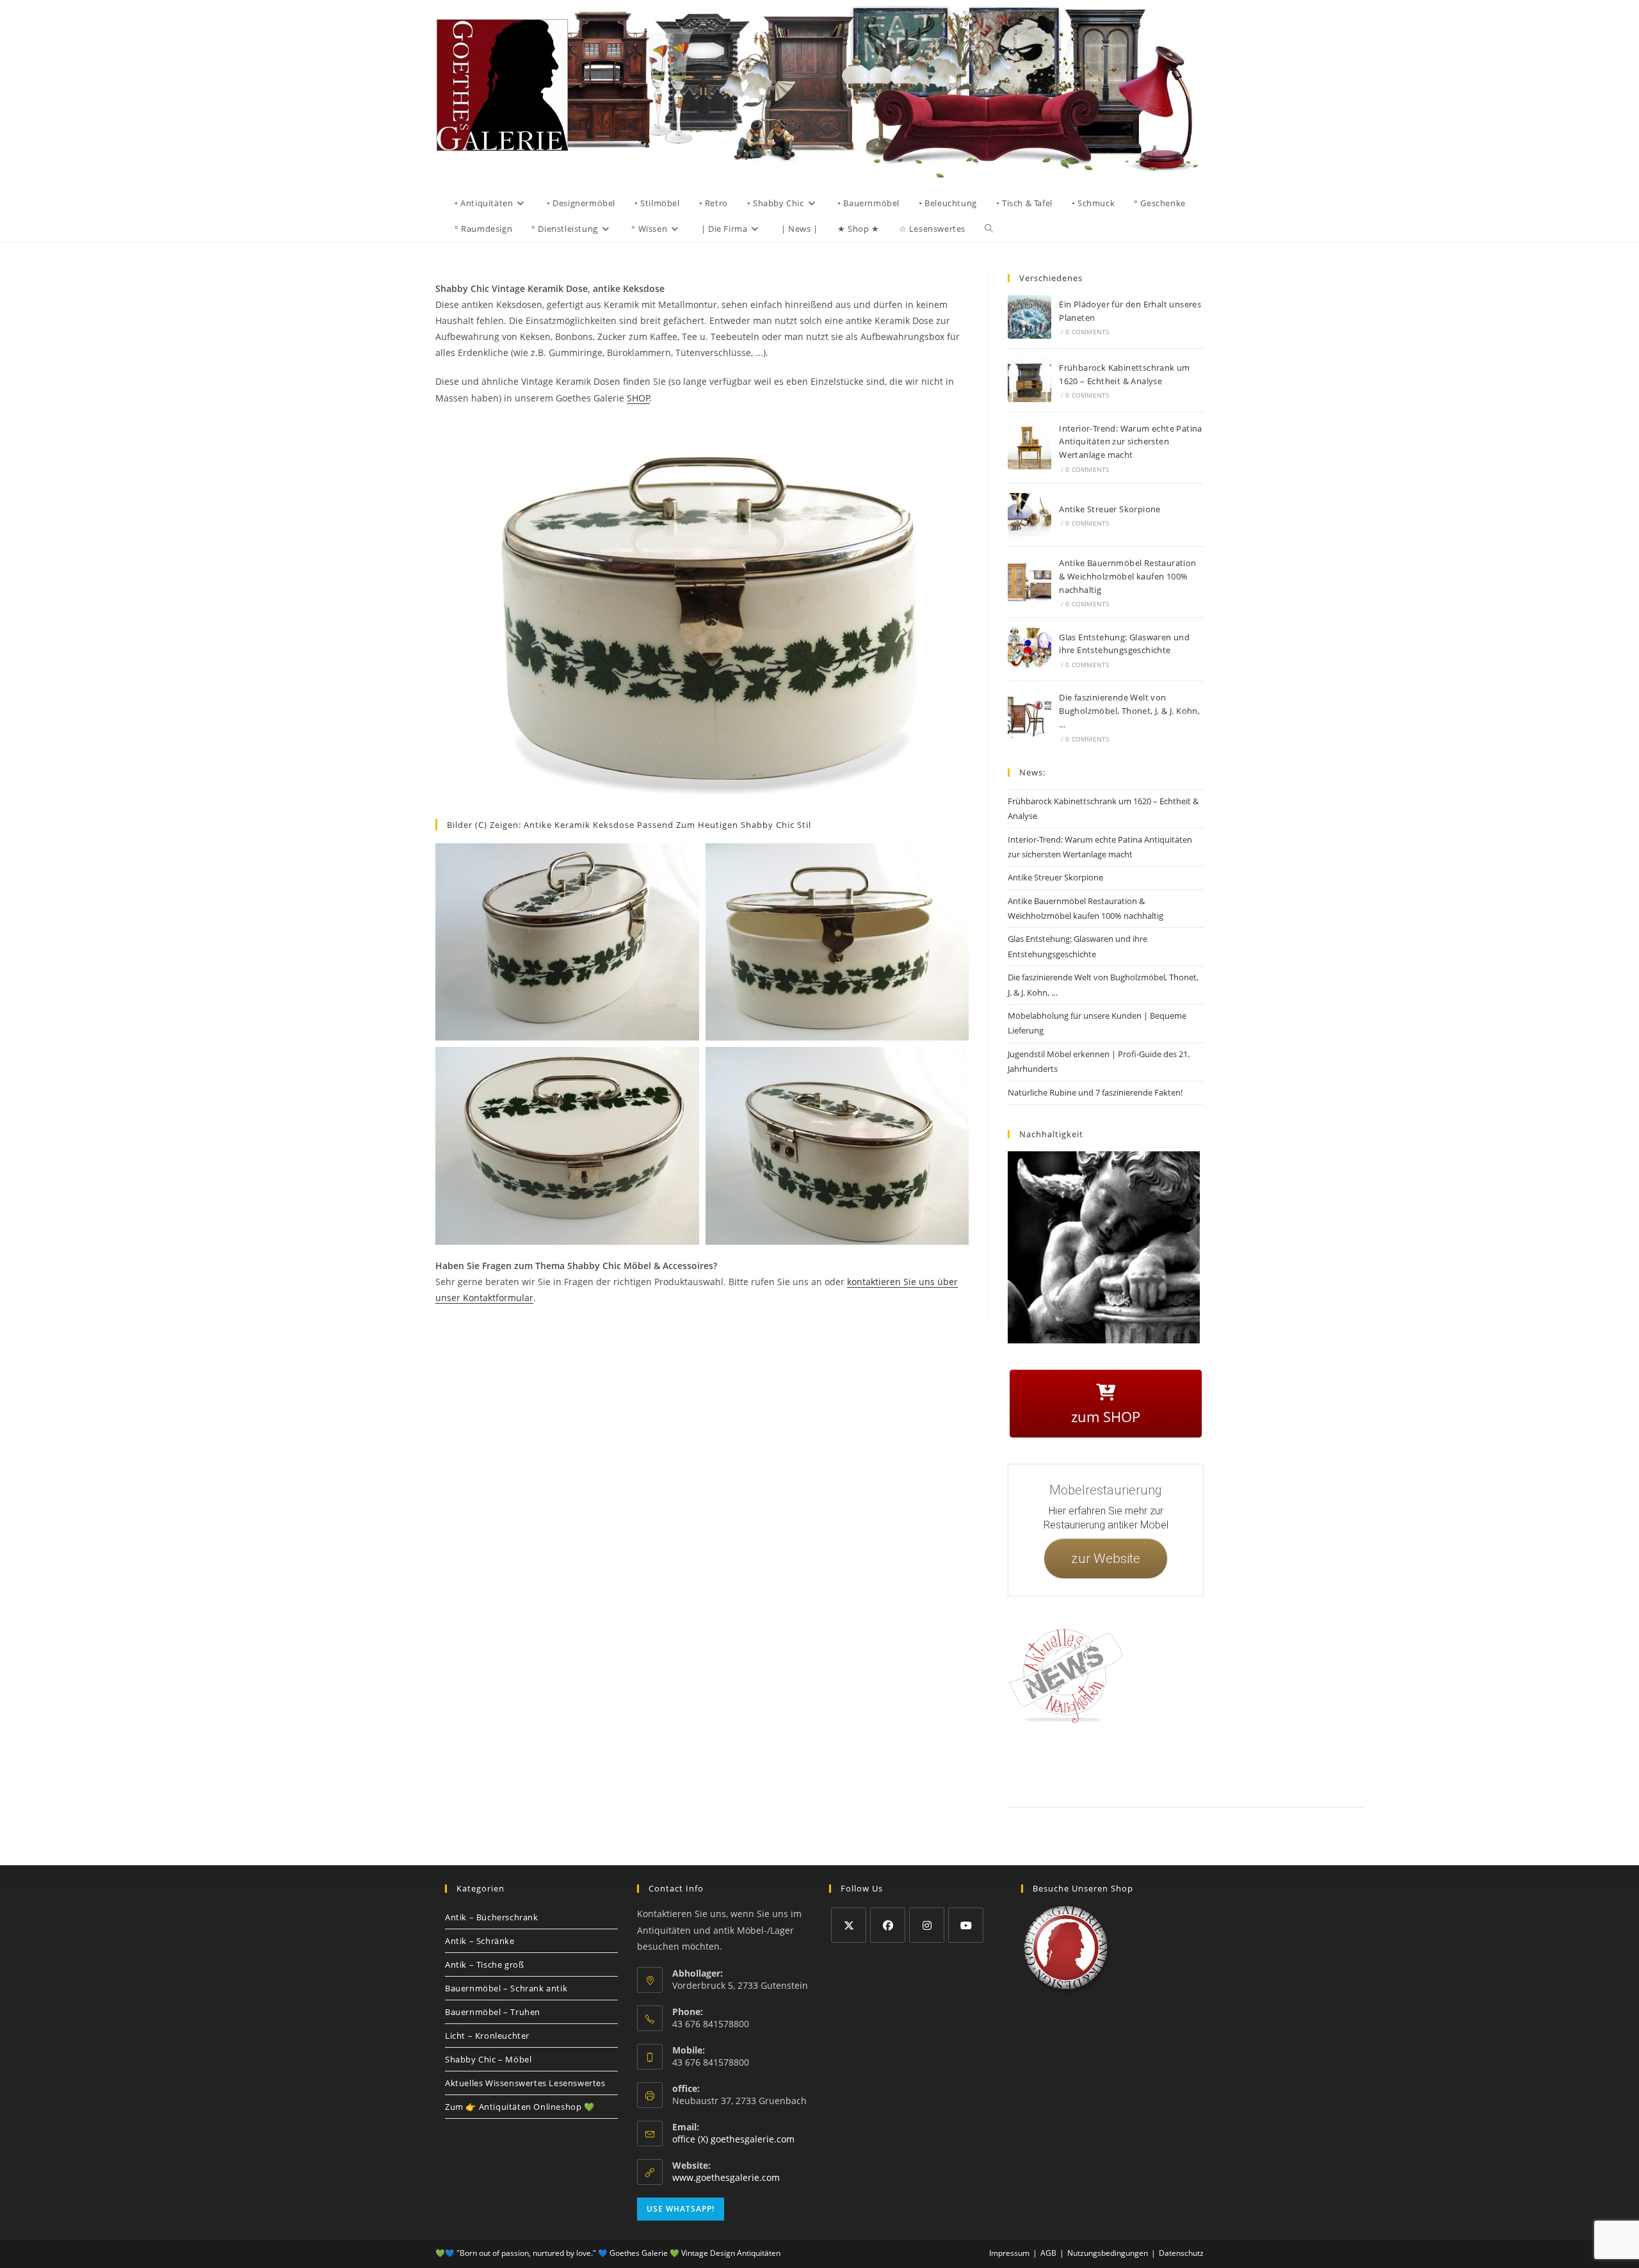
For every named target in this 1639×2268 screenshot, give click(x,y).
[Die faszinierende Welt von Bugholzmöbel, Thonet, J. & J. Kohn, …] (1029, 717)
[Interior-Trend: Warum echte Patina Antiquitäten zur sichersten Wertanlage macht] (1029, 448)
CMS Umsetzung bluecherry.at (1337, 1778)
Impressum (1107, 1763)
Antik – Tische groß (484, 1964)
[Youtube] (966, 1925)
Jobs (1219, 1763)
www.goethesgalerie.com (726, 2177)
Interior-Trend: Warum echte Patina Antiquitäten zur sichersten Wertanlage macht (1131, 442)
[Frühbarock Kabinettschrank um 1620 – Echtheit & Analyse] (1029, 380)
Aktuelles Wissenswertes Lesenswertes (525, 2083)
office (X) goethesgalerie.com (733, 2139)
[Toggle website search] (989, 229)
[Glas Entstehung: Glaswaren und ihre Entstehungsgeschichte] (1029, 649)
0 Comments (1087, 332)
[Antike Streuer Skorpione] (1029, 515)
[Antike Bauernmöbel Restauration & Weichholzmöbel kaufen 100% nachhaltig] (1029, 582)
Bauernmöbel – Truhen (493, 2012)
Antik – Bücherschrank (492, 1917)
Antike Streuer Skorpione (1110, 509)
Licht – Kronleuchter (487, 2036)
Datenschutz (1154, 1763)
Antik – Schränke (480, 1941)
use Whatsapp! (681, 2209)
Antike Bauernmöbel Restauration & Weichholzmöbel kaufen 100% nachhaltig (1127, 576)
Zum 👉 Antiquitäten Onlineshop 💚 (520, 2107)
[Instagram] (927, 1925)
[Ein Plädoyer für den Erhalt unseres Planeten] (1029, 317)
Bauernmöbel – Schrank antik (506, 1988)
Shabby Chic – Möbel (488, 2059)
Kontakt (1066, 1763)
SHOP (638, 398)
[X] (849, 1925)
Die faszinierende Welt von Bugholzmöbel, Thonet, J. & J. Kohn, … (1129, 711)
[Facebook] (888, 1925)
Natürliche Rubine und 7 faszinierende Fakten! (1095, 1092)
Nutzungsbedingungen (1272, 1763)
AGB (1192, 1763)
